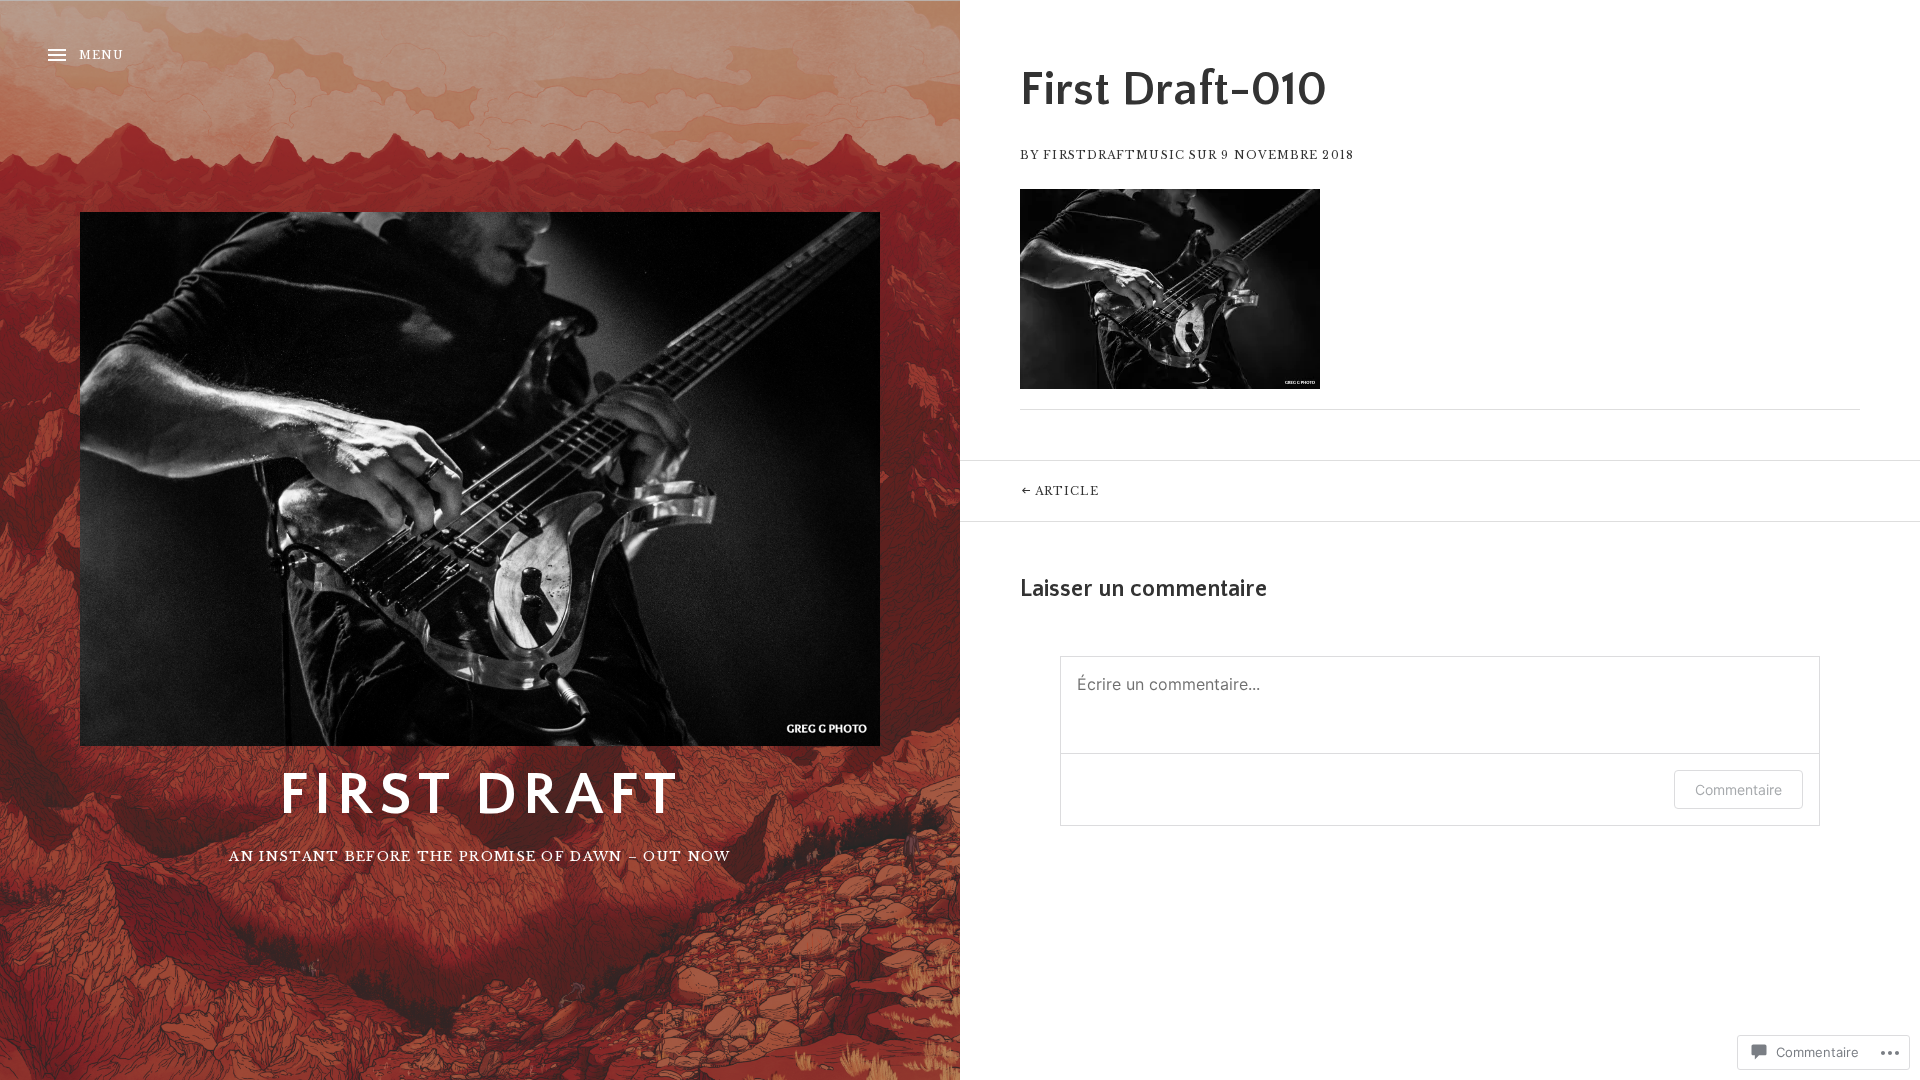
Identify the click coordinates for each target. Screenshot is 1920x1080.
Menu (101, 55)
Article (1029, 490)
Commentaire (1738, 789)
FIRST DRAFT (480, 795)
